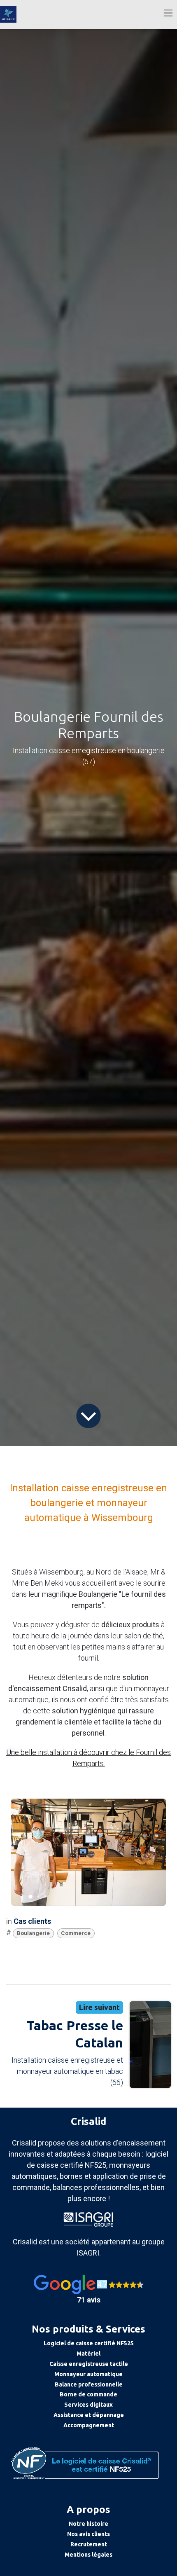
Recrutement (89, 2544)
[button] (88, 2290)
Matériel (88, 2354)
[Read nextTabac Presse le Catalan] (150, 2045)
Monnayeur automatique (88, 2374)
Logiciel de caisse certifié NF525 (89, 2343)
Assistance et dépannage (89, 2415)
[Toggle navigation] (168, 13)
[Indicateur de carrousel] (30, 1897)
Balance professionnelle (89, 2384)
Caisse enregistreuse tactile (89, 2364)
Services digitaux (88, 2405)
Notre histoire (88, 2524)
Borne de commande (88, 2394)
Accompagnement (89, 2425)
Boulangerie (33, 1933)
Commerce (76, 1933)
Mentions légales (88, 2555)
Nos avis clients (88, 2534)
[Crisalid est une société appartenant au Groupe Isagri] (88, 2219)
